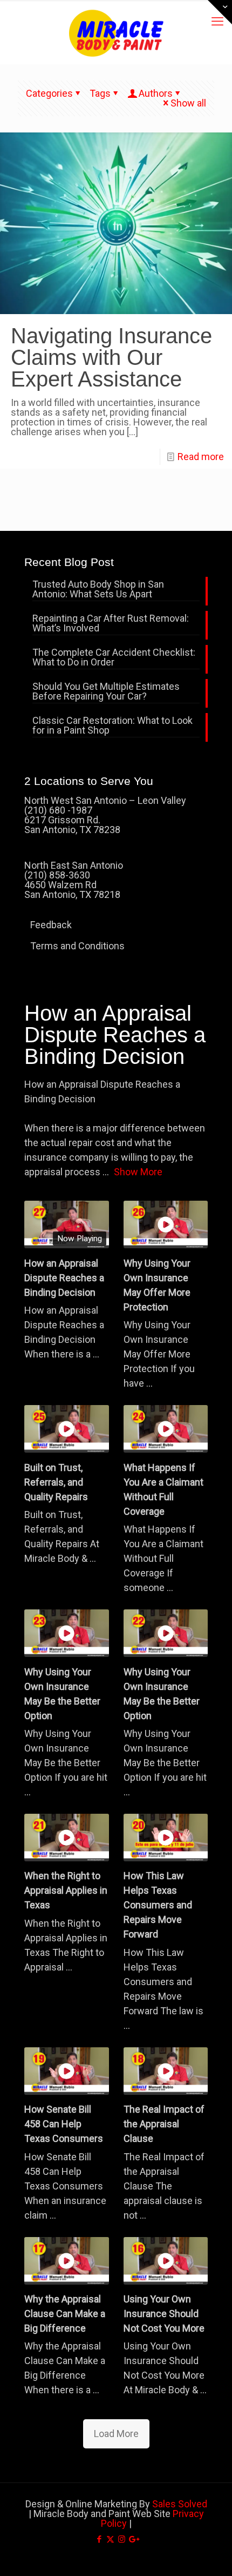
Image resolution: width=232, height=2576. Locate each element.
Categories (49, 93)
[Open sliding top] (220, 12)
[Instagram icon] (122, 2539)
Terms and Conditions (77, 946)
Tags (100, 93)
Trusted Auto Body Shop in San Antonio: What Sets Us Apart (98, 590)
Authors (156, 93)
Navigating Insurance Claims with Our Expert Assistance (111, 357)
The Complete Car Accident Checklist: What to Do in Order (114, 658)
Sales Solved (180, 2504)
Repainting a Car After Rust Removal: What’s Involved (111, 624)
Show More (138, 1172)
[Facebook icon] (99, 2539)
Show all (188, 103)
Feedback (51, 925)
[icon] (133, 2539)
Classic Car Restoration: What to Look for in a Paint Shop (112, 726)
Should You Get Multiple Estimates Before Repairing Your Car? (106, 692)
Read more (201, 457)
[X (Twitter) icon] (110, 2539)
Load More (116, 2434)
